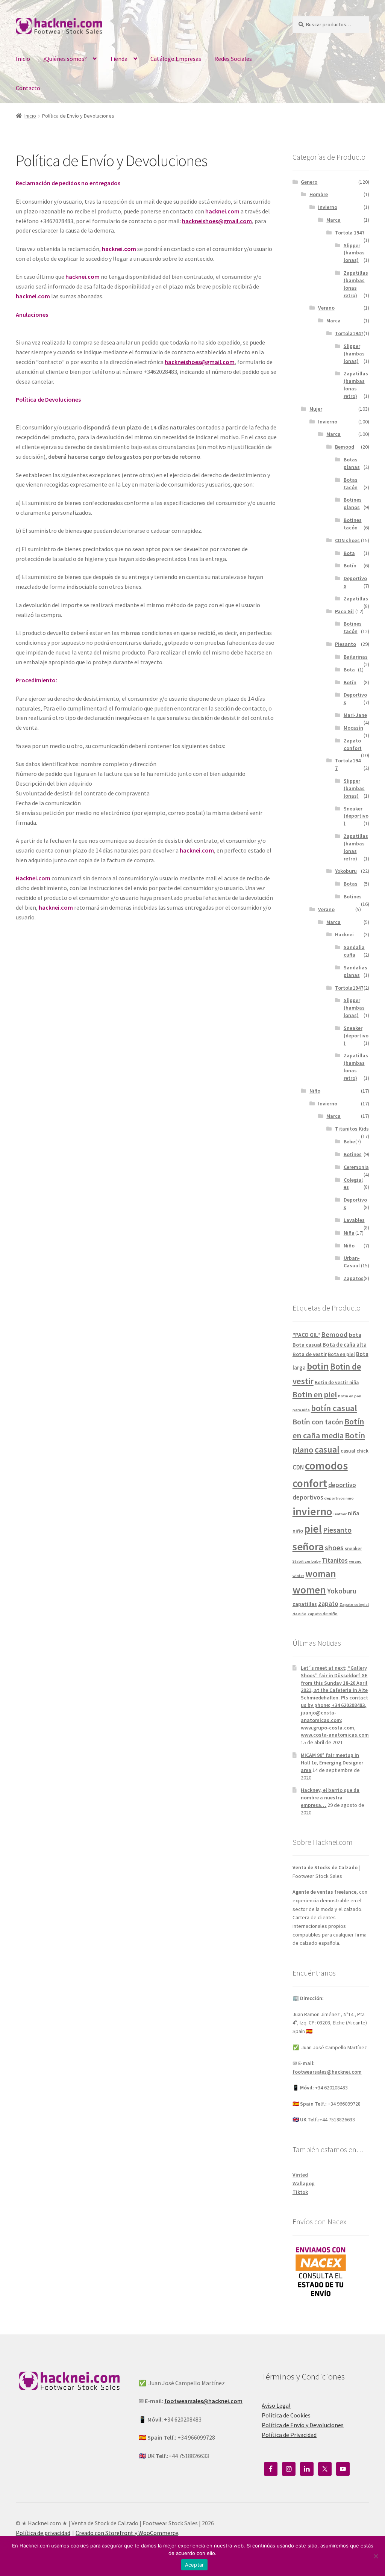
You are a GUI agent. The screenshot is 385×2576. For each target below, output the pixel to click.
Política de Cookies (286, 2415)
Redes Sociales (233, 59)
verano (355, 1561)
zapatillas (305, 1604)
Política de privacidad (43, 2533)
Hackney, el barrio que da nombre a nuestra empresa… (330, 1797)
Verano (326, 308)
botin (318, 1366)
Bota (349, 553)
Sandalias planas (355, 971)
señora (308, 1547)
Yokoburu (346, 871)
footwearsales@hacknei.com (327, 2072)
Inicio (23, 59)
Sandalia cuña (354, 951)
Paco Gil (344, 611)
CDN (298, 1467)
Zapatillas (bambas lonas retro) (356, 284)
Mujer (316, 409)
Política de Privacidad (289, 2435)
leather (340, 1514)
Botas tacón (351, 484)
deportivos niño (339, 1498)
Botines (353, 896)
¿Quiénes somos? (65, 59)
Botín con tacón (318, 1422)
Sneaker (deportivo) (356, 816)
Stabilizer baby (307, 1561)
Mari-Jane (355, 715)
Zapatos (354, 1278)
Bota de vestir (310, 1354)
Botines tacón (353, 524)
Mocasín (353, 728)
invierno (312, 1511)
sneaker (353, 1549)
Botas (351, 884)
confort (310, 1483)
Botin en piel (315, 1395)
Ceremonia (356, 1167)
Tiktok (300, 2192)
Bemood (345, 447)
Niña (349, 1233)
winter (298, 1576)
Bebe (349, 1141)
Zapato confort (353, 744)
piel (313, 1529)
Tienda (119, 59)
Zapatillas (356, 599)
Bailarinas (356, 657)
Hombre (319, 194)
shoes (334, 1548)
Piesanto (346, 644)
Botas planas (352, 463)
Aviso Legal (276, 2405)
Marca (333, 220)
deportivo (342, 1485)
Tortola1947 (349, 333)
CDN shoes (347, 540)
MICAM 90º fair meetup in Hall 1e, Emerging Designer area (332, 1763)
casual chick (355, 1451)
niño (298, 1531)
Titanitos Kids (352, 1129)
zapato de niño (323, 1614)
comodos (326, 1466)
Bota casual (307, 1345)
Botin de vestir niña (337, 1382)
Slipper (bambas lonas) (354, 253)
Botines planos (353, 503)
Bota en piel (341, 1354)
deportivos (308, 1497)
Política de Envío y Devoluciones (303, 2425)
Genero (309, 182)
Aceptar (195, 2565)
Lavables (354, 1220)
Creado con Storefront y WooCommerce (127, 2533)
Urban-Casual (352, 1262)
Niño (315, 1091)
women (309, 1590)
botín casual (334, 1408)
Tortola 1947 (350, 233)
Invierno (328, 207)
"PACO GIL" (306, 1335)
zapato (328, 1604)
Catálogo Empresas (176, 59)
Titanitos (335, 1560)
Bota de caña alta (345, 1345)
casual (327, 1449)
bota (355, 1335)
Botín (350, 565)
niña (354, 1513)
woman (321, 1574)
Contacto (28, 88)
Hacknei (344, 934)
